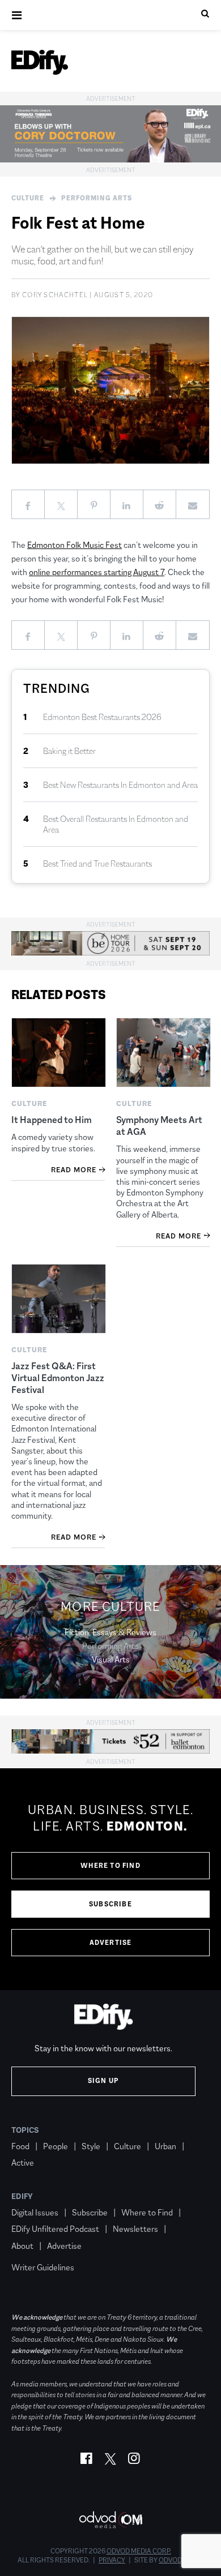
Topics (25, 2130)
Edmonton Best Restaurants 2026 (102, 717)
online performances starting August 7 (97, 572)
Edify (22, 2196)
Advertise (111, 1943)
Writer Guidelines (43, 2267)
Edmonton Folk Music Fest (75, 545)
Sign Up (103, 2081)
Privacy (112, 2560)
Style (91, 2146)
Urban (165, 2146)
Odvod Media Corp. (139, 2551)
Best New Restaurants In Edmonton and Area (120, 785)
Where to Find (110, 1866)
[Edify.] (40, 62)
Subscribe (110, 1904)
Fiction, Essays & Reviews (110, 1632)
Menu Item (33, 2251)
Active (23, 2163)
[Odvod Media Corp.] (110, 2520)
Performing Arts (97, 198)
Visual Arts (111, 1659)
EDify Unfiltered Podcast (55, 2229)
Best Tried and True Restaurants (97, 863)
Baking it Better (69, 751)
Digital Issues (35, 2212)
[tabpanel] (110, 1879)
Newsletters (135, 2229)
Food (20, 2146)
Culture (28, 198)
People (56, 2146)
